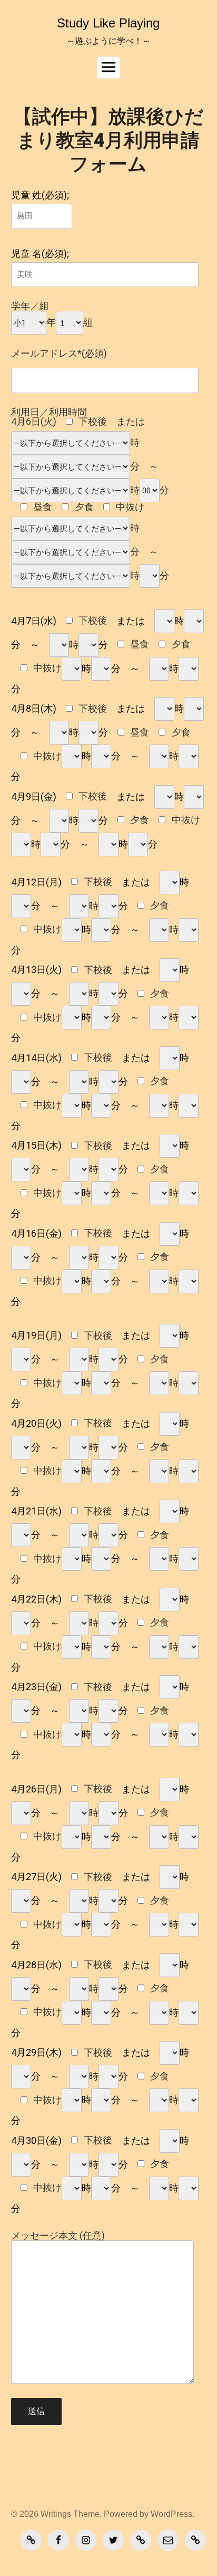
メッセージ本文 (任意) (58, 2236)
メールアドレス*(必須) (59, 354)
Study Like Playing (108, 23)
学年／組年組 (52, 314)
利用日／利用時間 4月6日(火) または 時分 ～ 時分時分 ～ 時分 (90, 494)
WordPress (171, 2514)
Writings (56, 2514)
